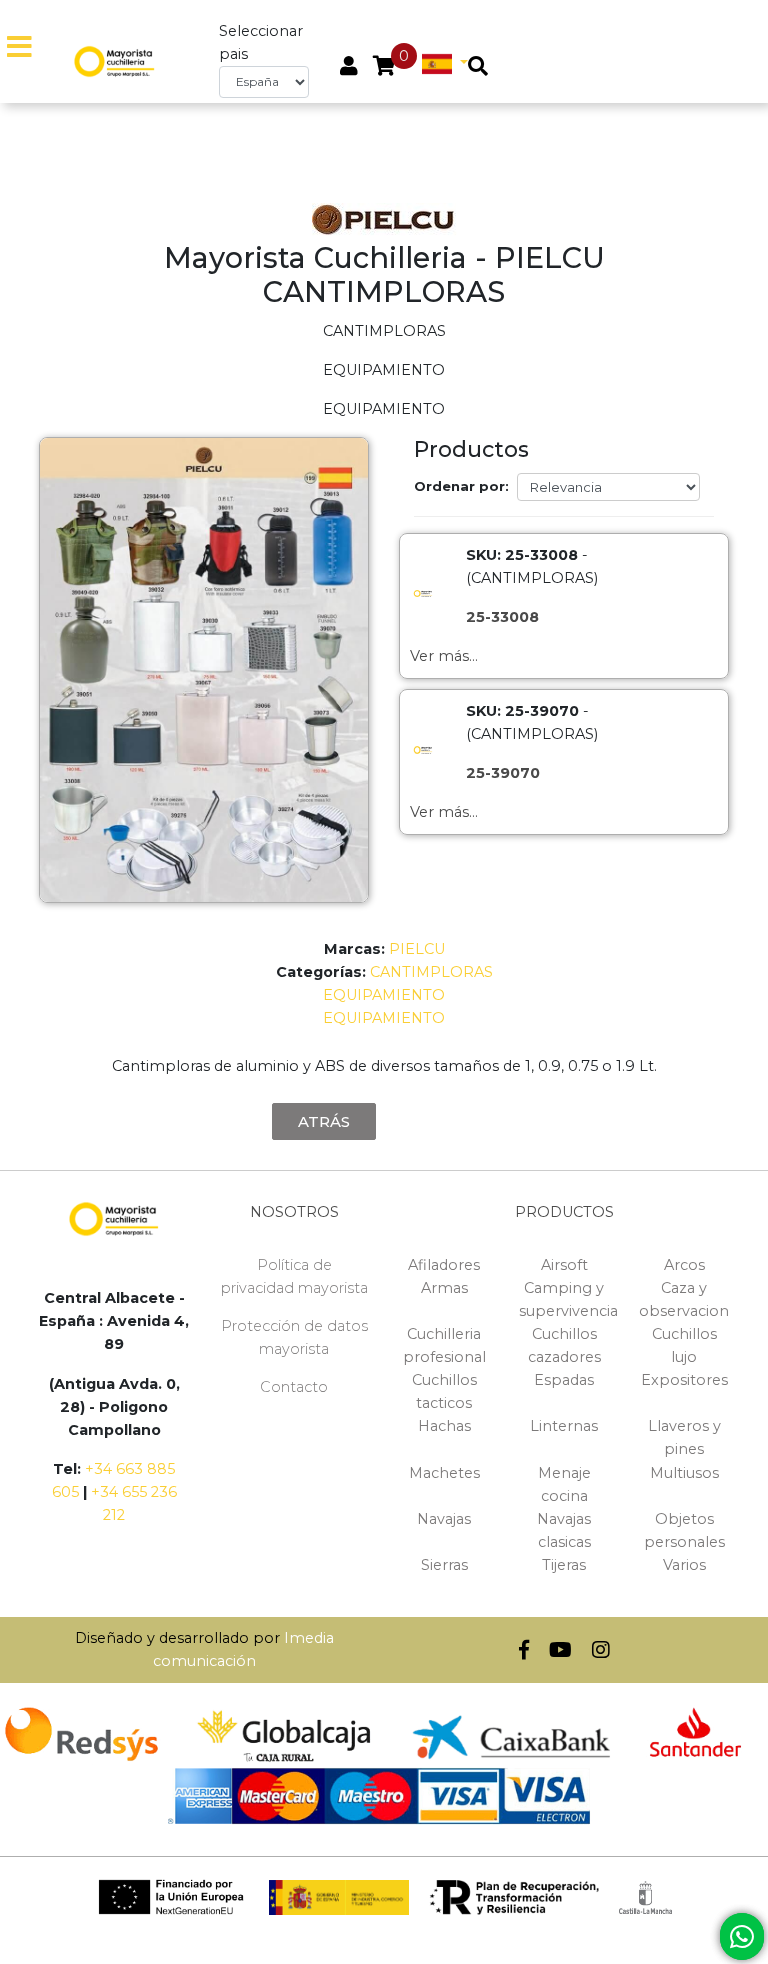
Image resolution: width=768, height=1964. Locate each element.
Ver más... (444, 656)
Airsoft (564, 1265)
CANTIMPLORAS (431, 972)
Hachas (444, 1426)
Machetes (444, 1473)
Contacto (294, 1387)
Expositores (684, 1380)
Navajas (444, 1519)
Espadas (564, 1380)
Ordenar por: (461, 486)
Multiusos (684, 1473)
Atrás (324, 1121)
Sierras (444, 1565)
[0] (384, 68)
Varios (684, 1565)
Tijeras (564, 1565)
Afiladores (444, 1265)
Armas (444, 1288)
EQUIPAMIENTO (384, 995)
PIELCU (417, 949)
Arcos (684, 1265)
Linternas (564, 1426)
